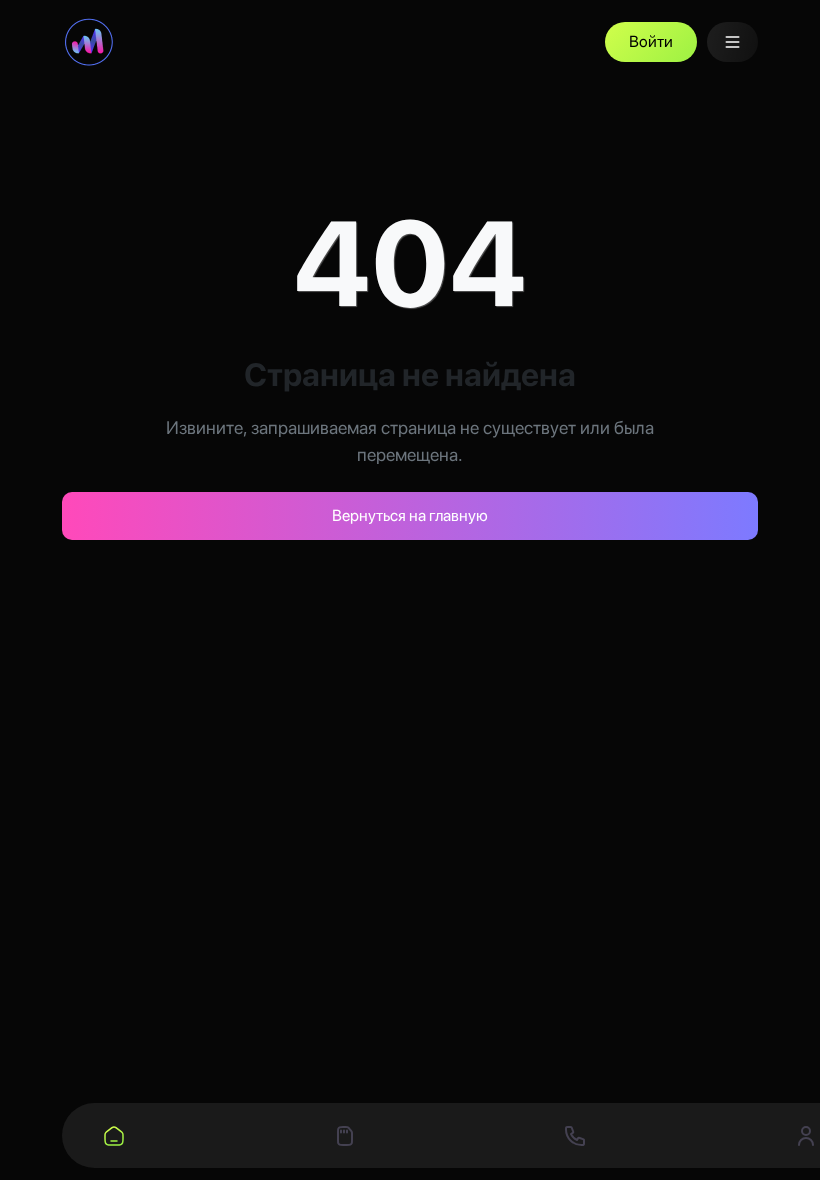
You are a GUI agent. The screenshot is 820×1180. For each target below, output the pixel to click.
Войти (651, 41)
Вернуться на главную (410, 515)
